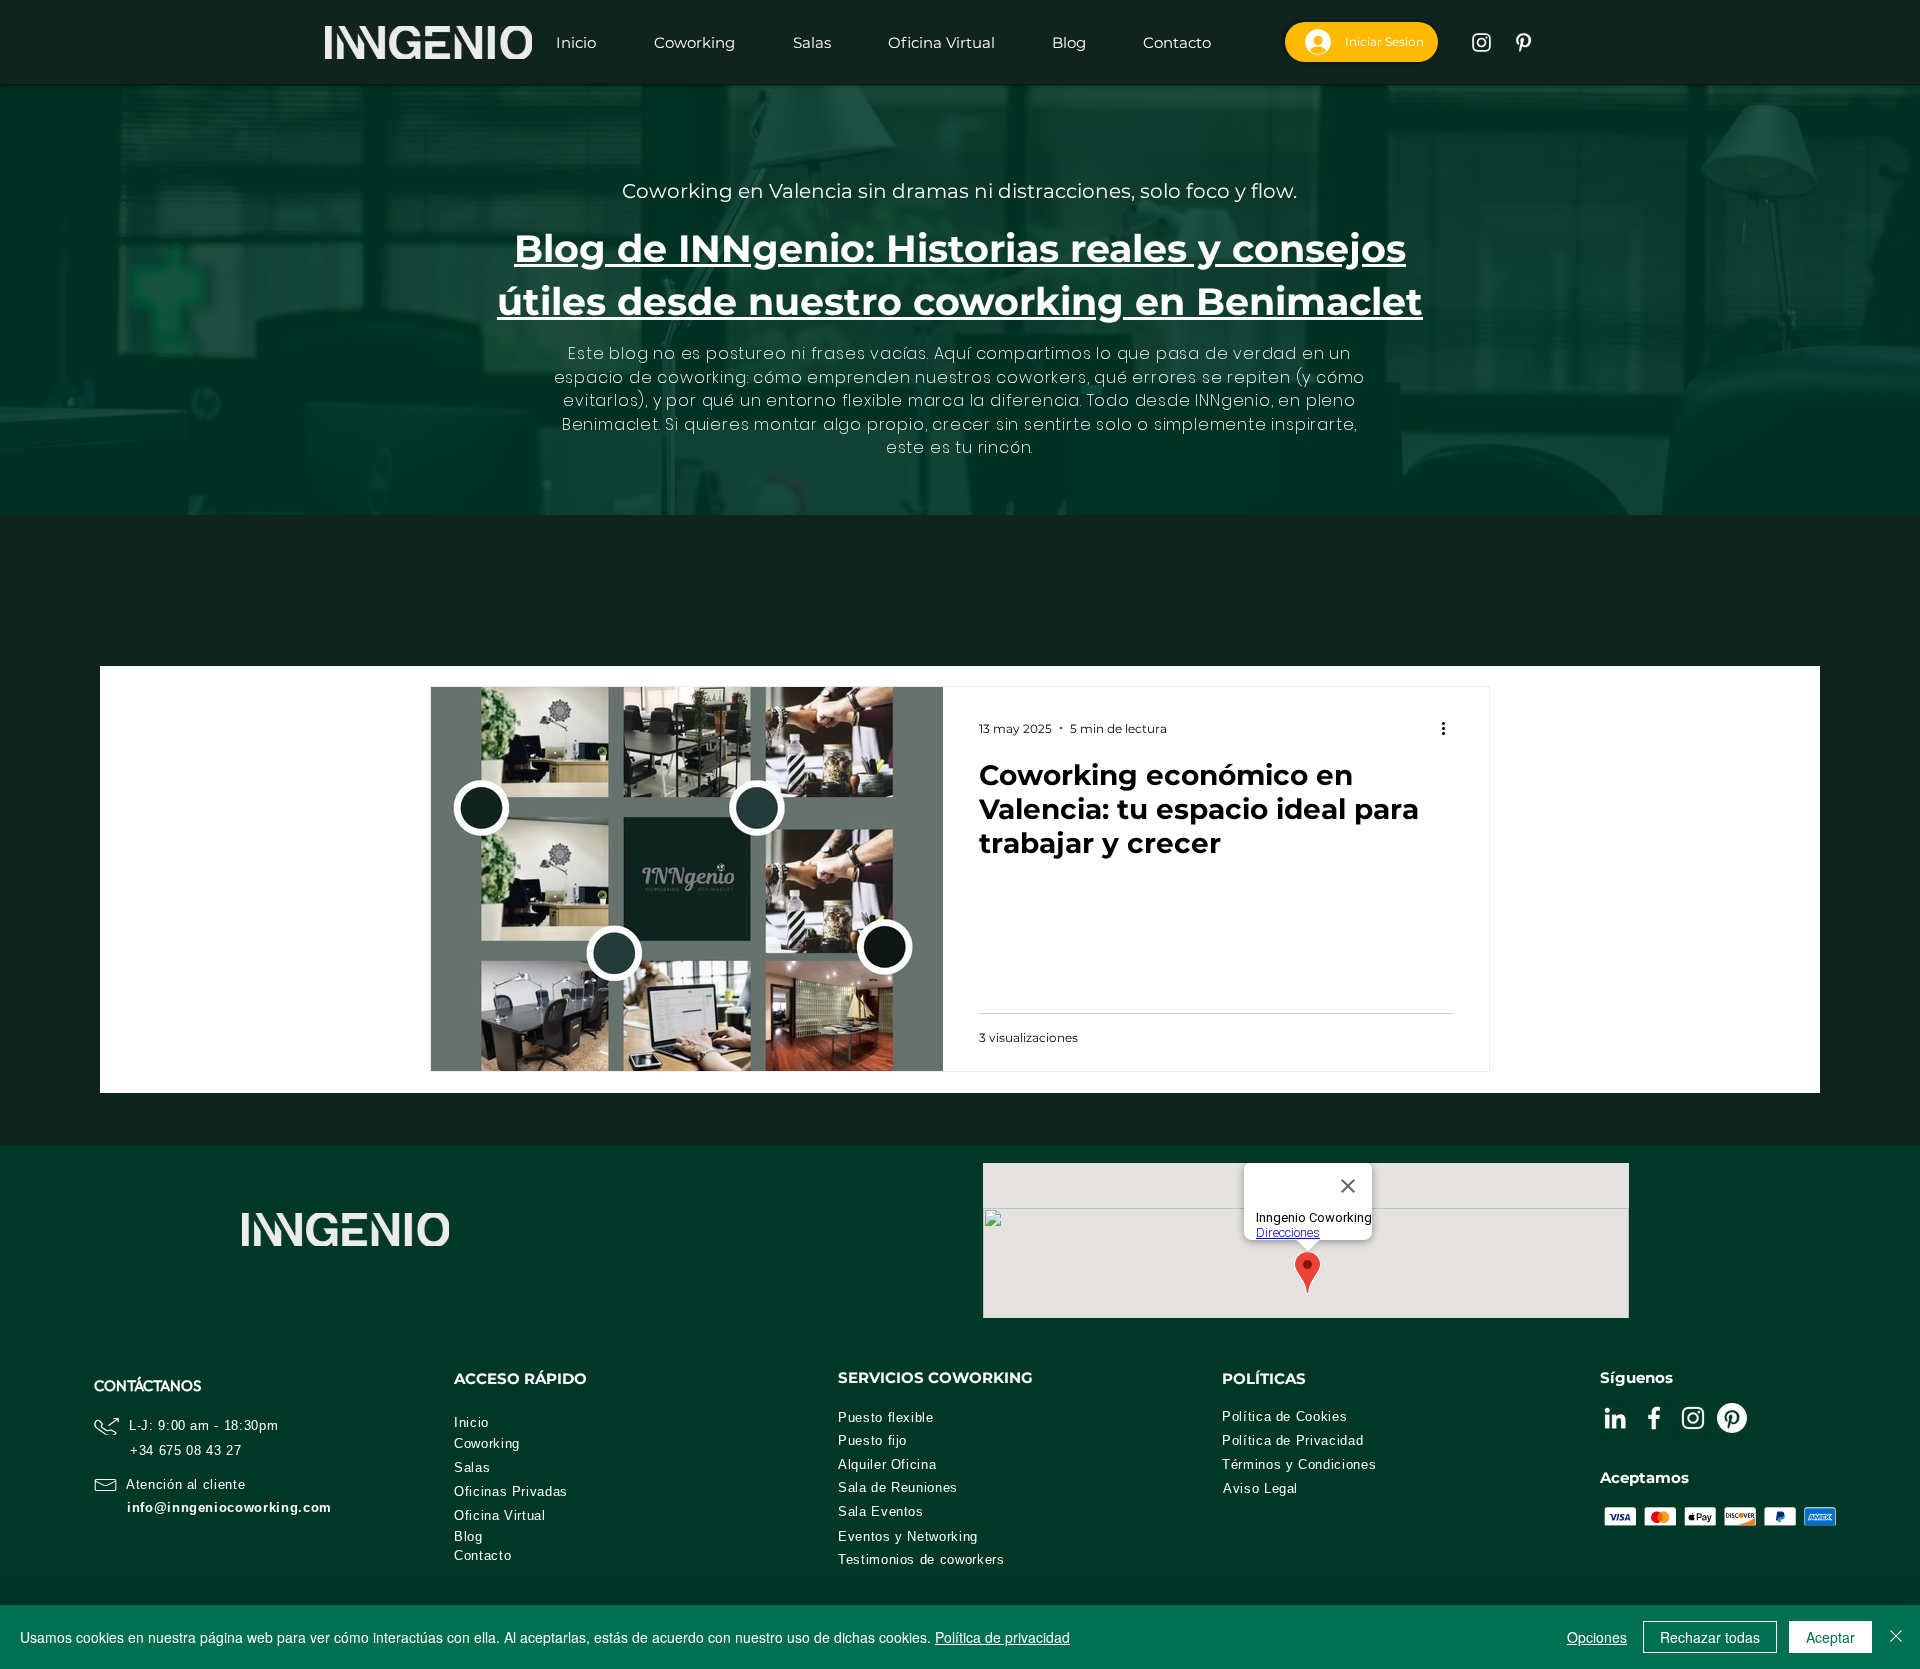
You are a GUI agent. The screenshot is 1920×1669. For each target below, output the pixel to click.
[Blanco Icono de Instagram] (1481, 42)
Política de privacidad (1002, 1637)
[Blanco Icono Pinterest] (1523, 42)
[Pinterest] (1732, 1418)
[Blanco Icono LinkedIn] (1615, 1418)
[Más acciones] (1450, 728)
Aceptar (1830, 1637)
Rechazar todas (1710, 1637)
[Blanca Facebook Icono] (1654, 1418)
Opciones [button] (1597, 1637)
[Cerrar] (1896, 1637)
